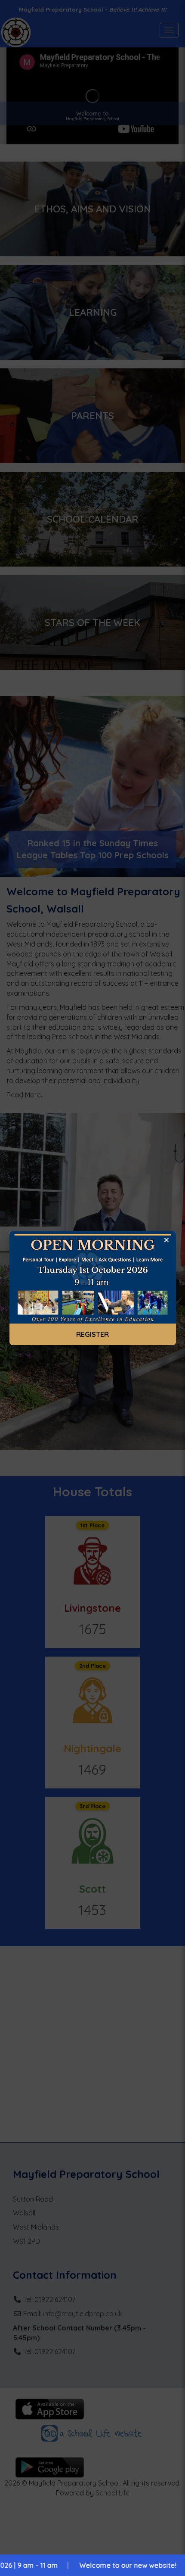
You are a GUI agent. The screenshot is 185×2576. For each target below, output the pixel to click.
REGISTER (92, 1334)
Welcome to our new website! (91, 2565)
